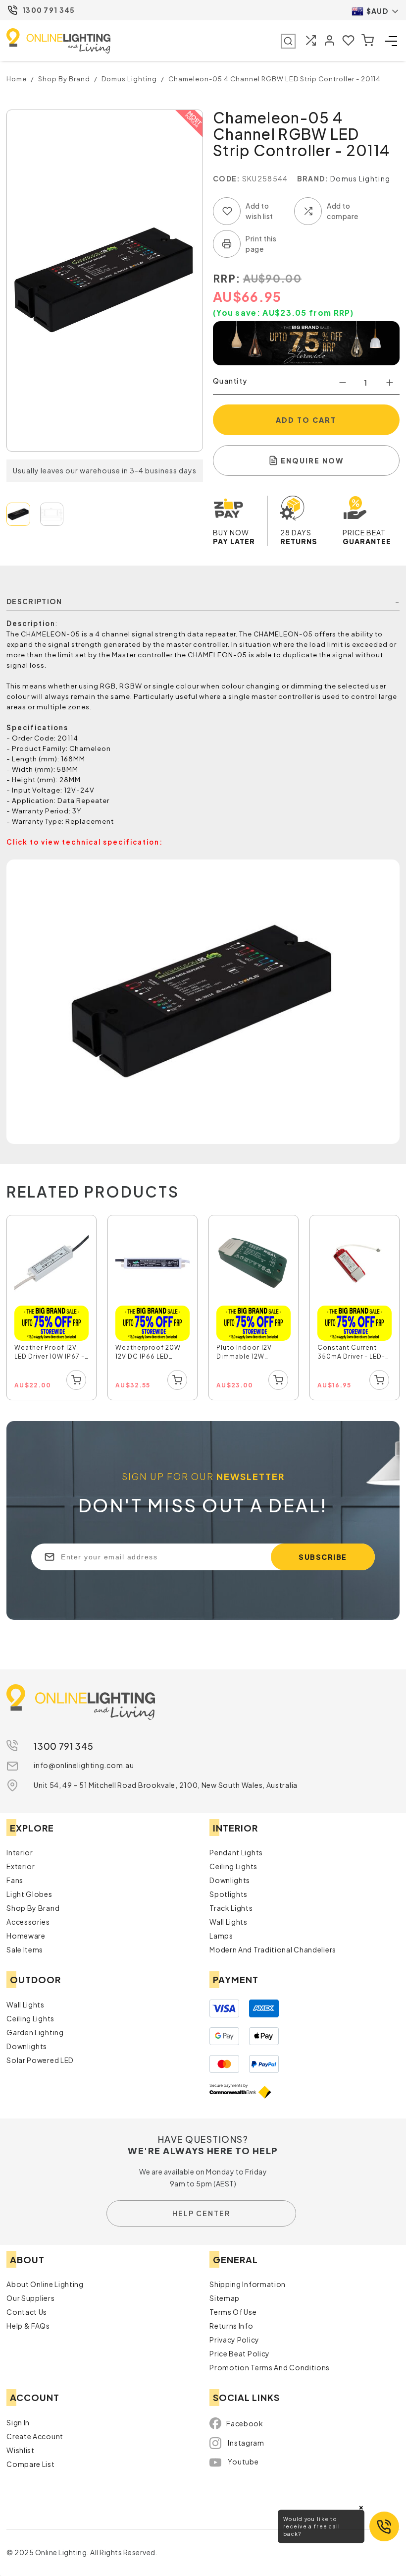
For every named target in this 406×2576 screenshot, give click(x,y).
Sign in (18, 2422)
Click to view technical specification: (85, 842)
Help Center (201, 2213)
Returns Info (231, 2326)
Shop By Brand (33, 1908)
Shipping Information (248, 2284)
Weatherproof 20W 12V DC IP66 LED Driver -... (148, 1353)
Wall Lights (228, 1922)
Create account (35, 2436)
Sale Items (25, 1949)
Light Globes (29, 1894)
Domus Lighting (360, 178)
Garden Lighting (35, 2032)
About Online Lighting (45, 2284)
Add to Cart (306, 420)
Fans (15, 1880)
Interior (20, 1852)
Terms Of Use (233, 2312)
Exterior (21, 1866)
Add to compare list (308, 211)
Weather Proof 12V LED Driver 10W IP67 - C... (50, 1353)
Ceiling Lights (233, 1866)
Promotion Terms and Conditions (270, 2367)
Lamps (221, 1936)
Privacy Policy (234, 2340)
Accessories (28, 1922)
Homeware (26, 1936)
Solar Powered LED (40, 2060)
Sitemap (225, 2298)
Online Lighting (58, 41)
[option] (52, 1308)
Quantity (230, 381)
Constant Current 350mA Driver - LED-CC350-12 (351, 1353)
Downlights (230, 1880)
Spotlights (228, 1894)
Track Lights (231, 1908)
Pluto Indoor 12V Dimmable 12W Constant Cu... (244, 1353)
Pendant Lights (236, 1852)
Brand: (313, 178)
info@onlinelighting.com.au (84, 1765)
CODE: (227, 178)
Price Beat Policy (240, 2353)
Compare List (30, 2464)
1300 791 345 (49, 10)
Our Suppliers (30, 2298)
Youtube (243, 2462)
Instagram (246, 2443)
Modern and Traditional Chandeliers (273, 1949)
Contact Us (27, 2312)
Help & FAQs (28, 2326)
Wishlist (21, 2450)
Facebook (245, 2423)
